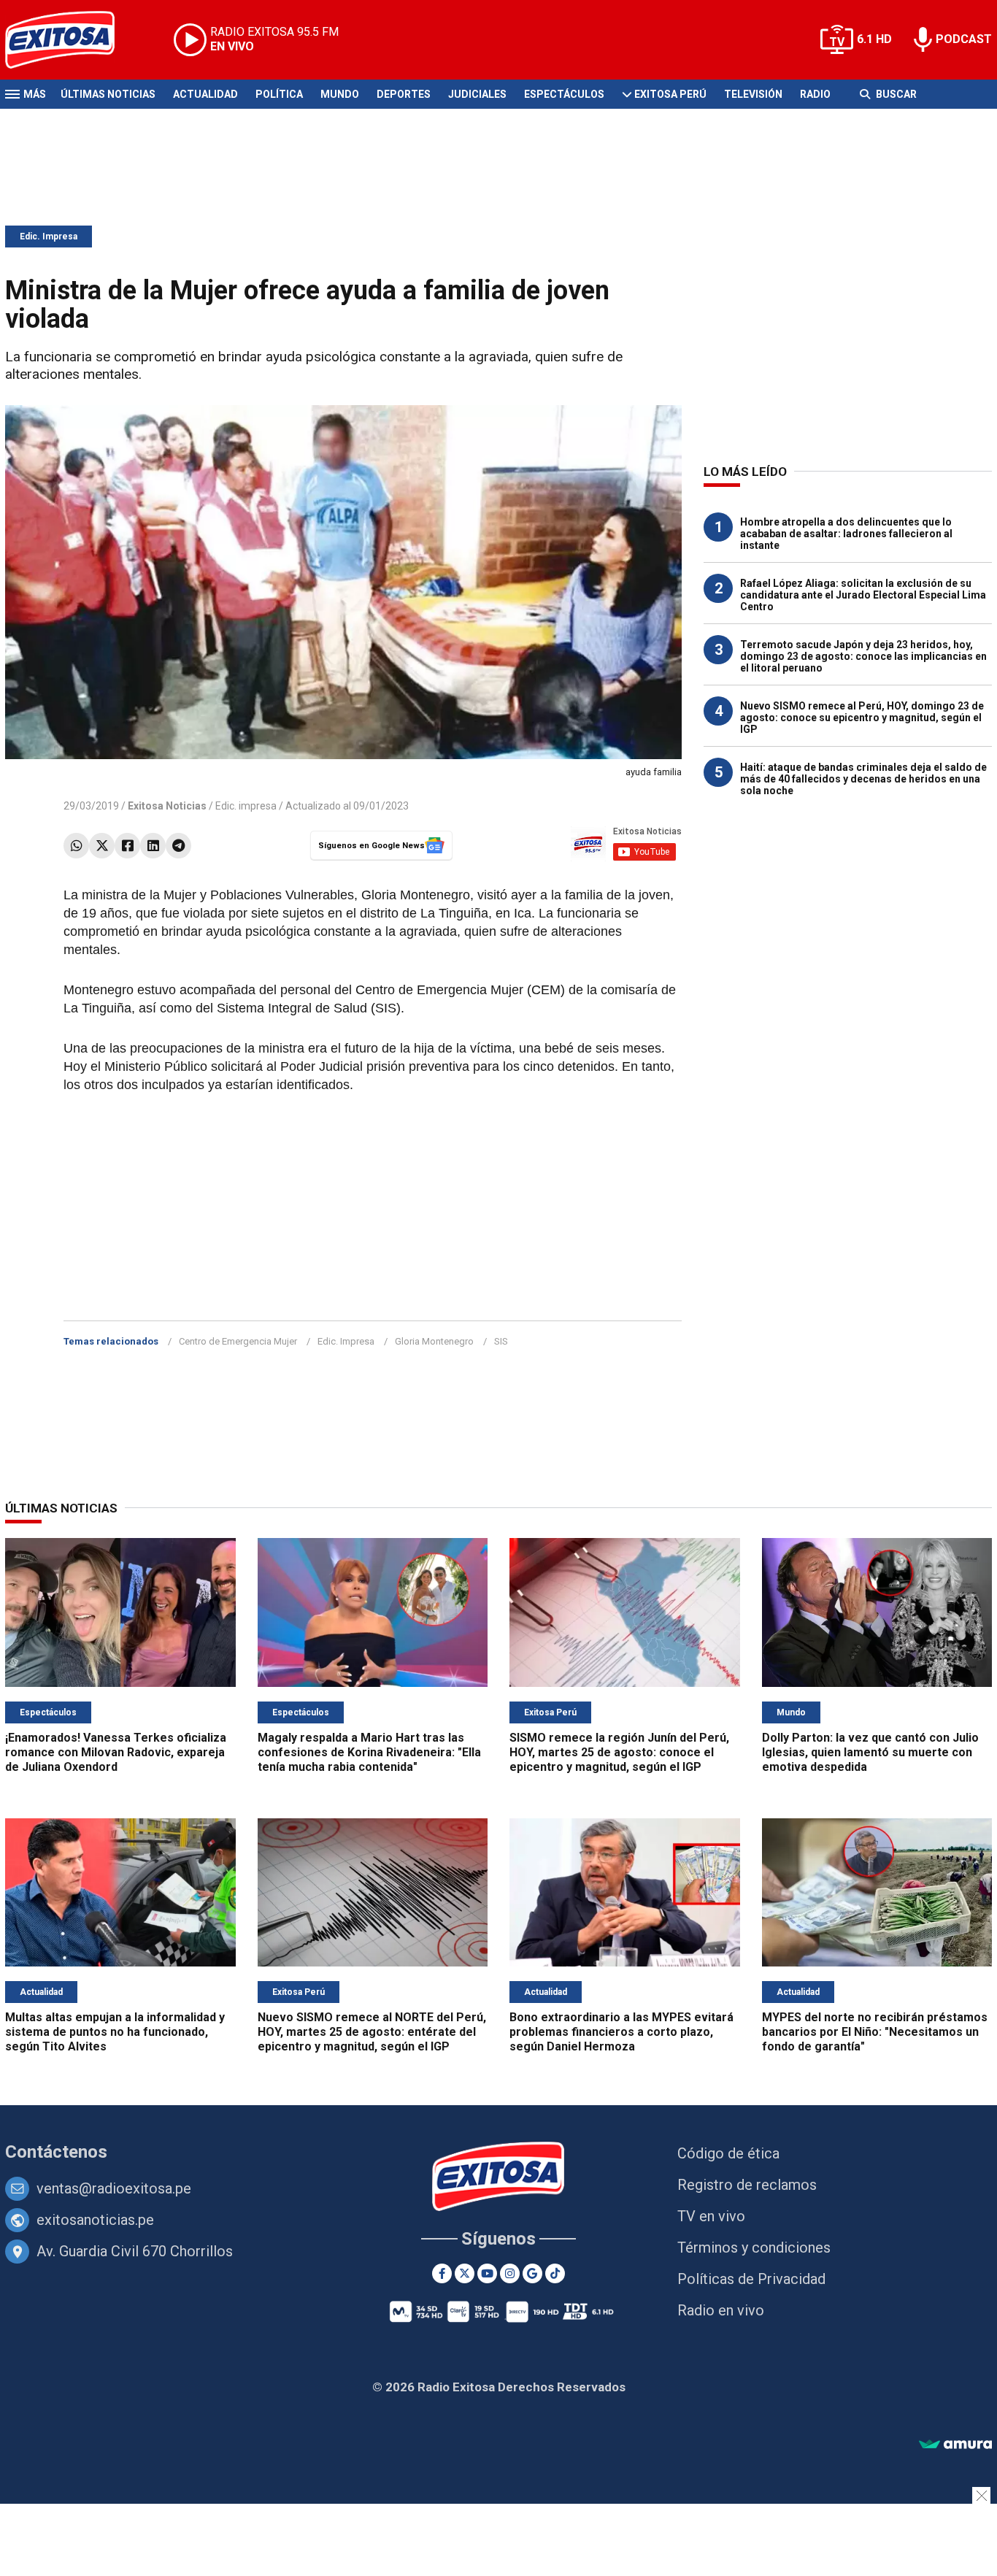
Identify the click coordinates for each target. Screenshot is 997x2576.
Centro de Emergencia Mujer (238, 1341)
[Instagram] (510, 2273)
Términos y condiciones (754, 2248)
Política (279, 94)
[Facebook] (127, 846)
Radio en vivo (721, 2310)
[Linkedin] (153, 846)
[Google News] (532, 2273)
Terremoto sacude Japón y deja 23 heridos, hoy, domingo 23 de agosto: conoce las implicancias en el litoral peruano (863, 656)
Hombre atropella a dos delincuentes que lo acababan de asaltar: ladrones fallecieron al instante (846, 534)
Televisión (753, 94)
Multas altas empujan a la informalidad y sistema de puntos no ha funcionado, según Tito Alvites (115, 2032)
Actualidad (205, 94)
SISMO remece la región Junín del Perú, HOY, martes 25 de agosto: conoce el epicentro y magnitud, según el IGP (619, 1752)
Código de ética (728, 2153)
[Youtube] (487, 2273)
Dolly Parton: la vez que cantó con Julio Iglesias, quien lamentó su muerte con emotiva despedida (870, 1752)
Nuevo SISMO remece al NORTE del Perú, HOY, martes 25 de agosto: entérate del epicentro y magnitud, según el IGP (372, 2032)
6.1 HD (874, 39)
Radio (815, 94)
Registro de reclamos (747, 2185)
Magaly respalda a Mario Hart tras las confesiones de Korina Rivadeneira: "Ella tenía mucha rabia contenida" (369, 1752)
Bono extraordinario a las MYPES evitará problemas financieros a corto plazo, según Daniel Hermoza (621, 2032)
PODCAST (964, 39)
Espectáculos (564, 94)
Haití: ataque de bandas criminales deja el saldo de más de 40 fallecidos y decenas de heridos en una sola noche (863, 779)
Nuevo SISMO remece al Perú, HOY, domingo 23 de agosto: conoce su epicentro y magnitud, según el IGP (862, 718)
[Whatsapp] (76, 846)
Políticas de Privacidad (751, 2279)
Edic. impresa (246, 806)
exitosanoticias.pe (95, 2220)
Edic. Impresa (49, 237)
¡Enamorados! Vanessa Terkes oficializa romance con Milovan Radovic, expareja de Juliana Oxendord (116, 1752)
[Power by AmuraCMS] (955, 2445)
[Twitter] (102, 846)
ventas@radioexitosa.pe (114, 2188)
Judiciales (477, 94)
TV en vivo (711, 2216)
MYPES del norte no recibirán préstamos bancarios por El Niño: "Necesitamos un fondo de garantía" (875, 2032)
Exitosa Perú (670, 94)
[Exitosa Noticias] (71, 40)
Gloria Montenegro (434, 1341)
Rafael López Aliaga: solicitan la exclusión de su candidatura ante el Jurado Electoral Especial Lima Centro (863, 595)
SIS (501, 1341)
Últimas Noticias (108, 94)
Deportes (404, 94)
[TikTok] (555, 2273)
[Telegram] (178, 846)
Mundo (340, 94)
